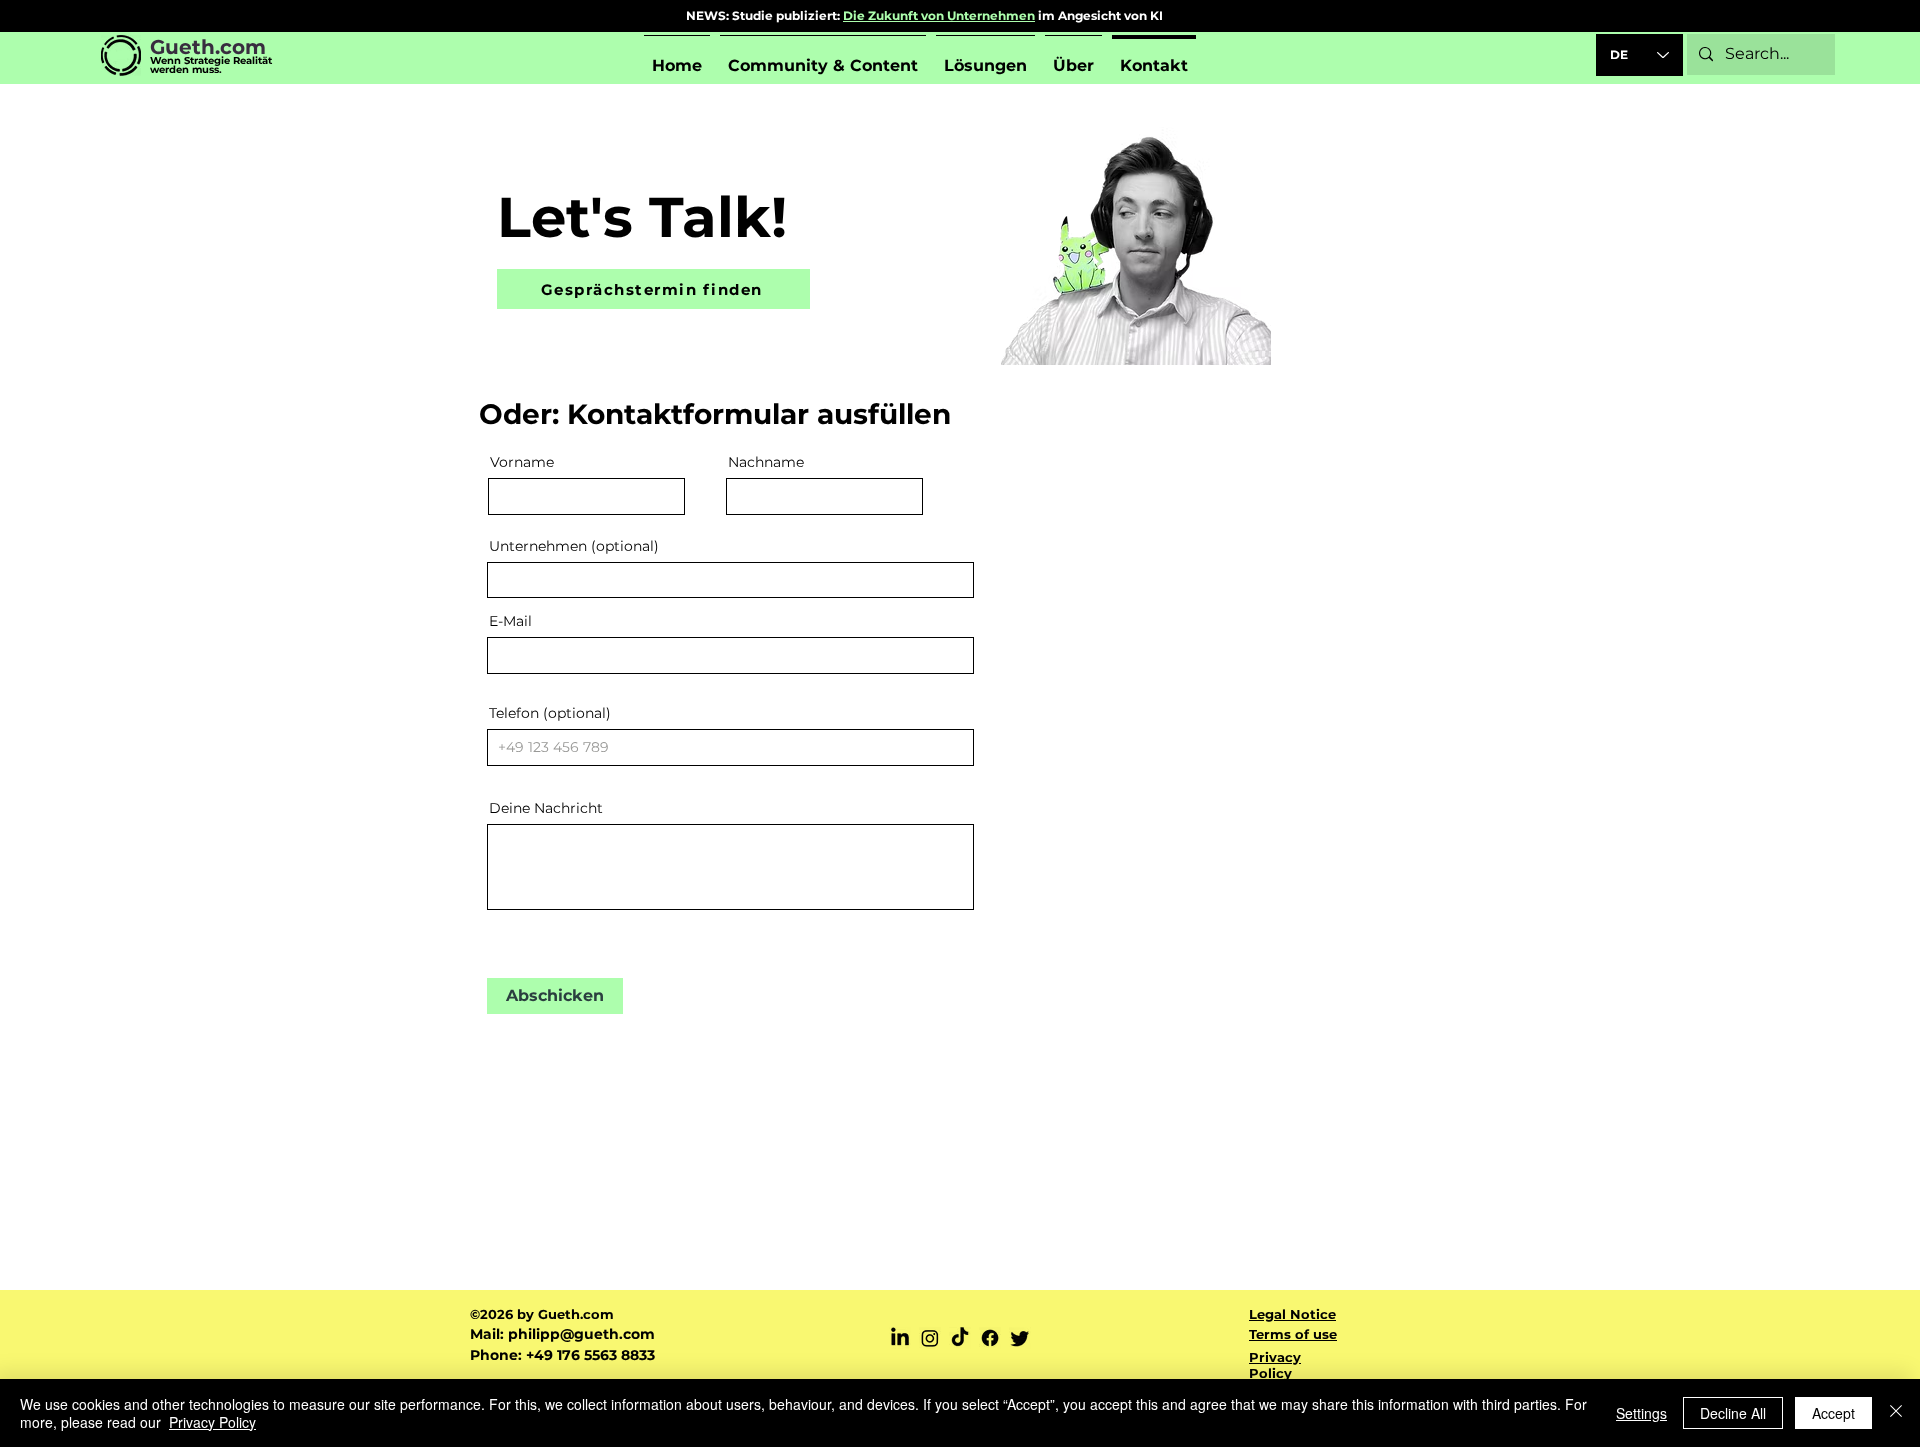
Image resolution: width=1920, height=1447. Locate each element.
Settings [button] (1641, 1413)
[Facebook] (990, 1338)
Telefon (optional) (550, 713)
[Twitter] (1020, 1338)
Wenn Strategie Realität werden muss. (211, 65)
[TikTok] (960, 1338)
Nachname (766, 462)
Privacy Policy (212, 1422)
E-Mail (510, 621)
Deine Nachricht (546, 808)
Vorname (522, 462)
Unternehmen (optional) (574, 546)
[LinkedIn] (900, 1338)
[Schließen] (1896, 1413)
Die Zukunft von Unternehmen (939, 15)
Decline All (1733, 1413)
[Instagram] (930, 1338)
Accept (1833, 1413)
